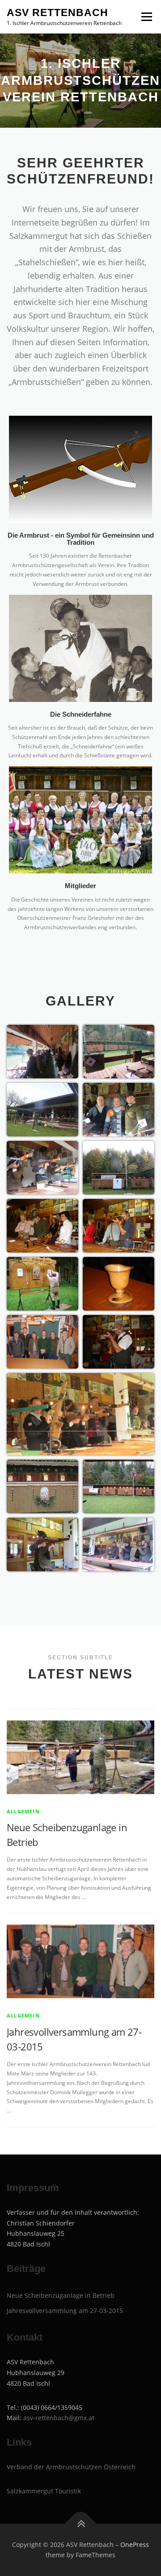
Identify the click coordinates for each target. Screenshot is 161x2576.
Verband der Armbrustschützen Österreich (71, 2467)
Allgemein (23, 1811)
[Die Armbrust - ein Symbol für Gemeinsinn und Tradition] (80, 469)
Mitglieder (80, 886)
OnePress (135, 2545)
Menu (146, 17)
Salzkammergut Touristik (44, 2491)
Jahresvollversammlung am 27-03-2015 (65, 2311)
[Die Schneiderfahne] (80, 648)
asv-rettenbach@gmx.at (59, 2418)
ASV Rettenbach (57, 13)
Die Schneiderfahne (81, 714)
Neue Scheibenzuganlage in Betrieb (61, 2295)
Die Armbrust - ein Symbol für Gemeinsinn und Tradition (81, 539)
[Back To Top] (81, 2524)
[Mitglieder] (80, 820)
